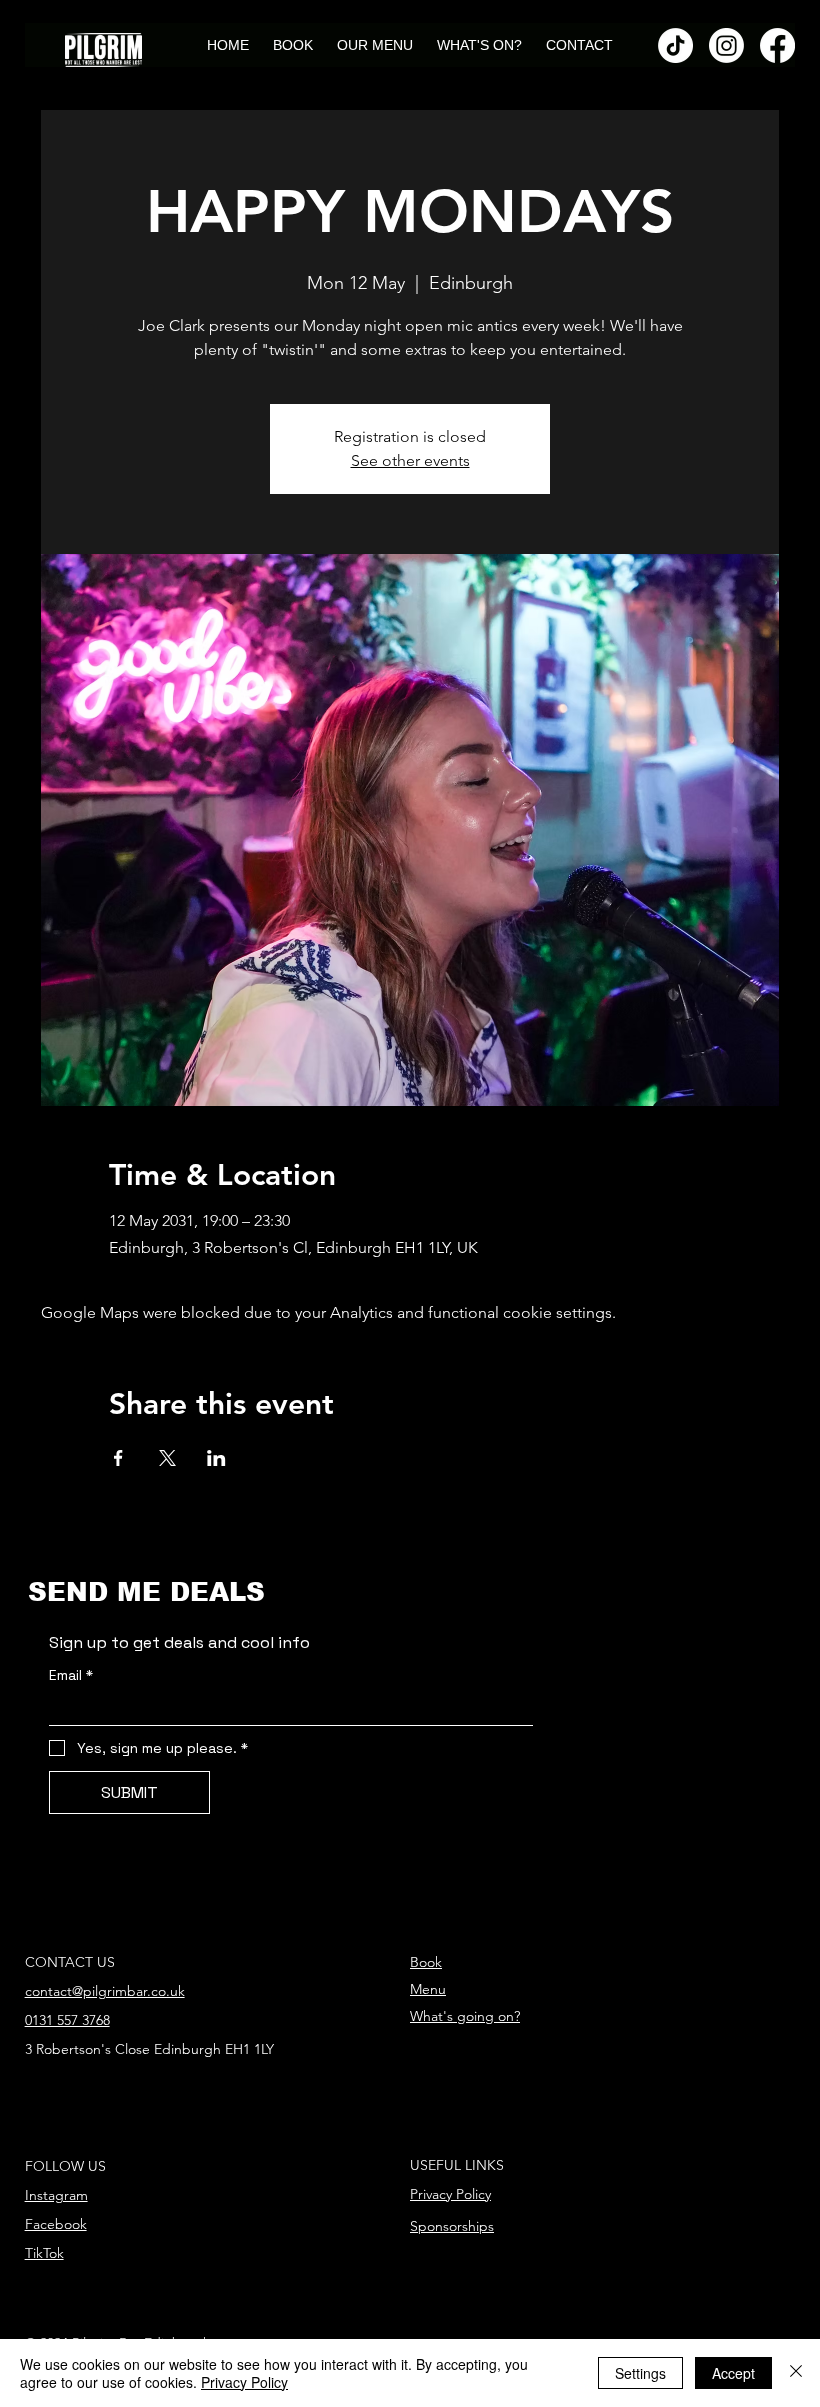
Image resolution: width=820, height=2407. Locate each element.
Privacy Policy (450, 2194)
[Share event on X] (167, 1458)
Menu (428, 1989)
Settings (640, 2373)
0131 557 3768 (67, 2020)
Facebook (56, 2224)
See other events (410, 460)
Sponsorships (452, 2226)
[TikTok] (675, 45)
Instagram (56, 2195)
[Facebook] (777, 45)
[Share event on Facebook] (118, 1458)
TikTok (44, 2253)
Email (71, 1675)
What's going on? (465, 2016)
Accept (733, 2373)
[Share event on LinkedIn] (216, 1458)
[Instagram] (726, 45)
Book (426, 1962)
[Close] (796, 2373)
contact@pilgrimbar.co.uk (105, 1991)
